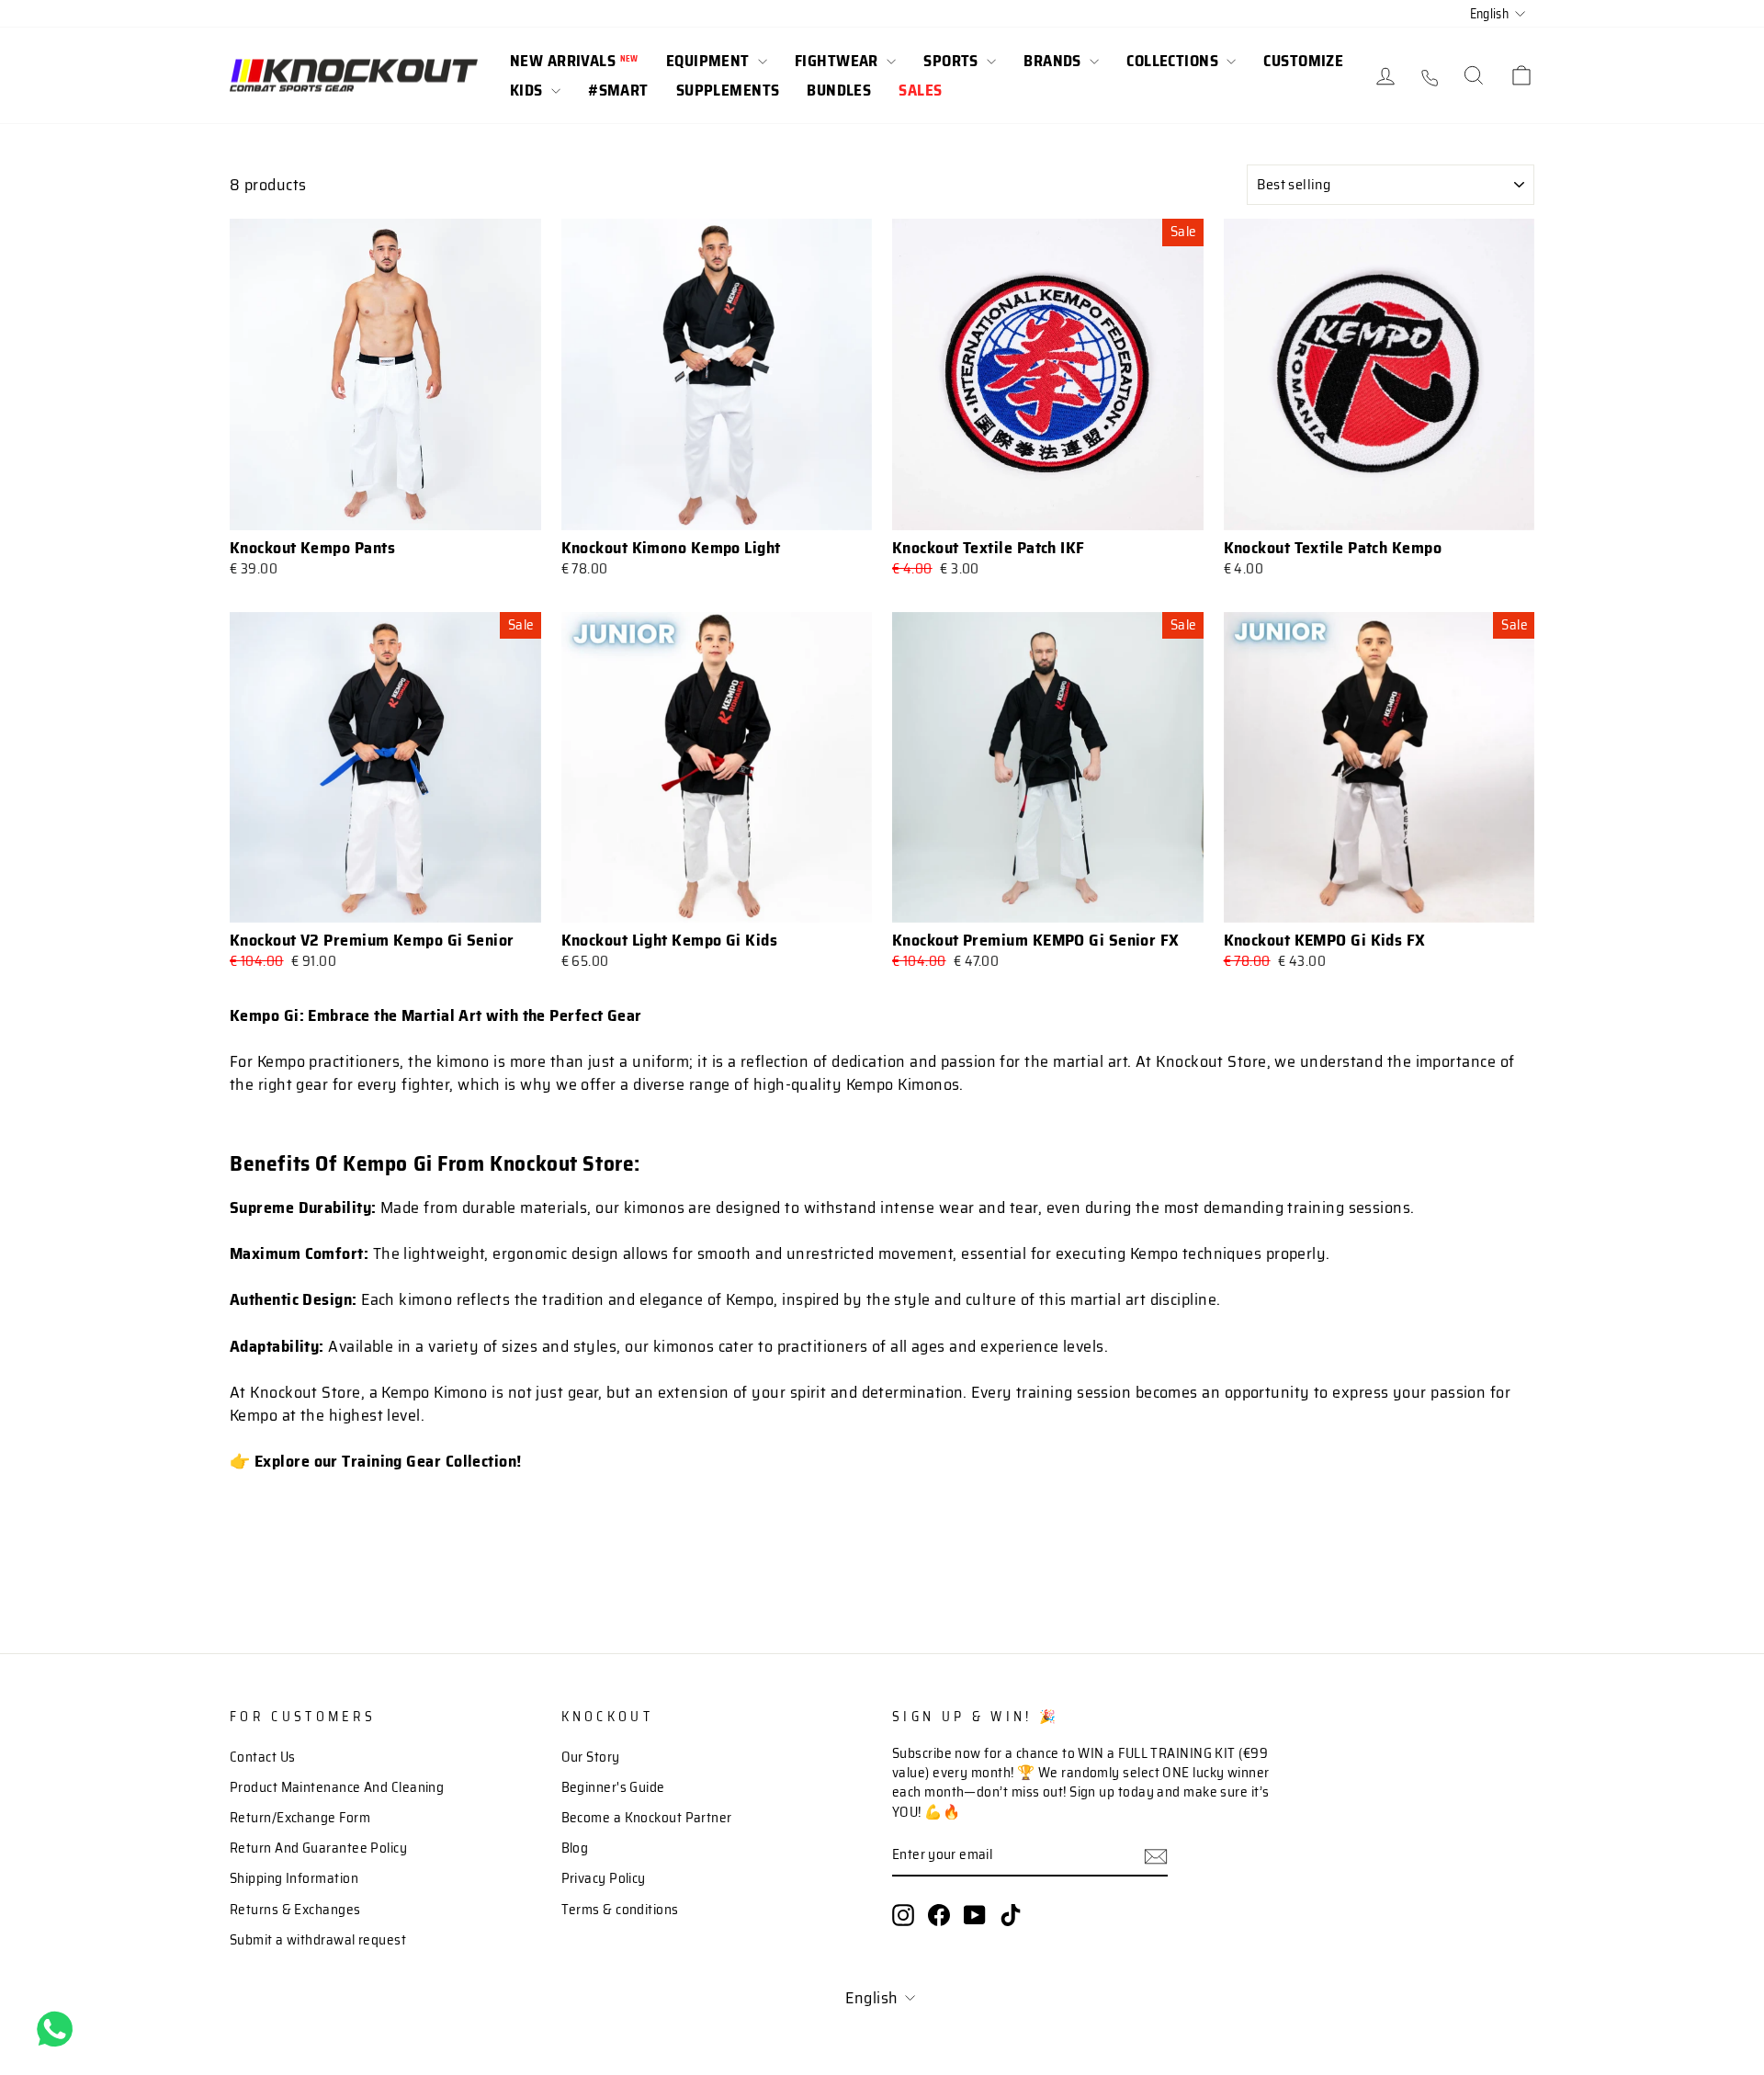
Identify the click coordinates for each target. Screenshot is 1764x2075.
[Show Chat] (59, 2029)
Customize (1303, 61)
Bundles (839, 90)
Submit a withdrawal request (318, 1940)
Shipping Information (294, 1878)
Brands (1054, 61)
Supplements (728, 90)
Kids (528, 90)
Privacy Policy (604, 1878)
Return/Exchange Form (300, 1818)
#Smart (618, 90)
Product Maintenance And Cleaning (337, 1787)
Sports (953, 61)
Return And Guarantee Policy (318, 1848)
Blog (575, 1848)
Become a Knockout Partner (647, 1818)
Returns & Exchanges (295, 1910)
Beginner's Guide (613, 1787)
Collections (1174, 61)
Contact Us (263, 1757)
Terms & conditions (620, 1910)
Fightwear (838, 61)
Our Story (591, 1757)
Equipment (710, 61)
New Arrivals (574, 61)
